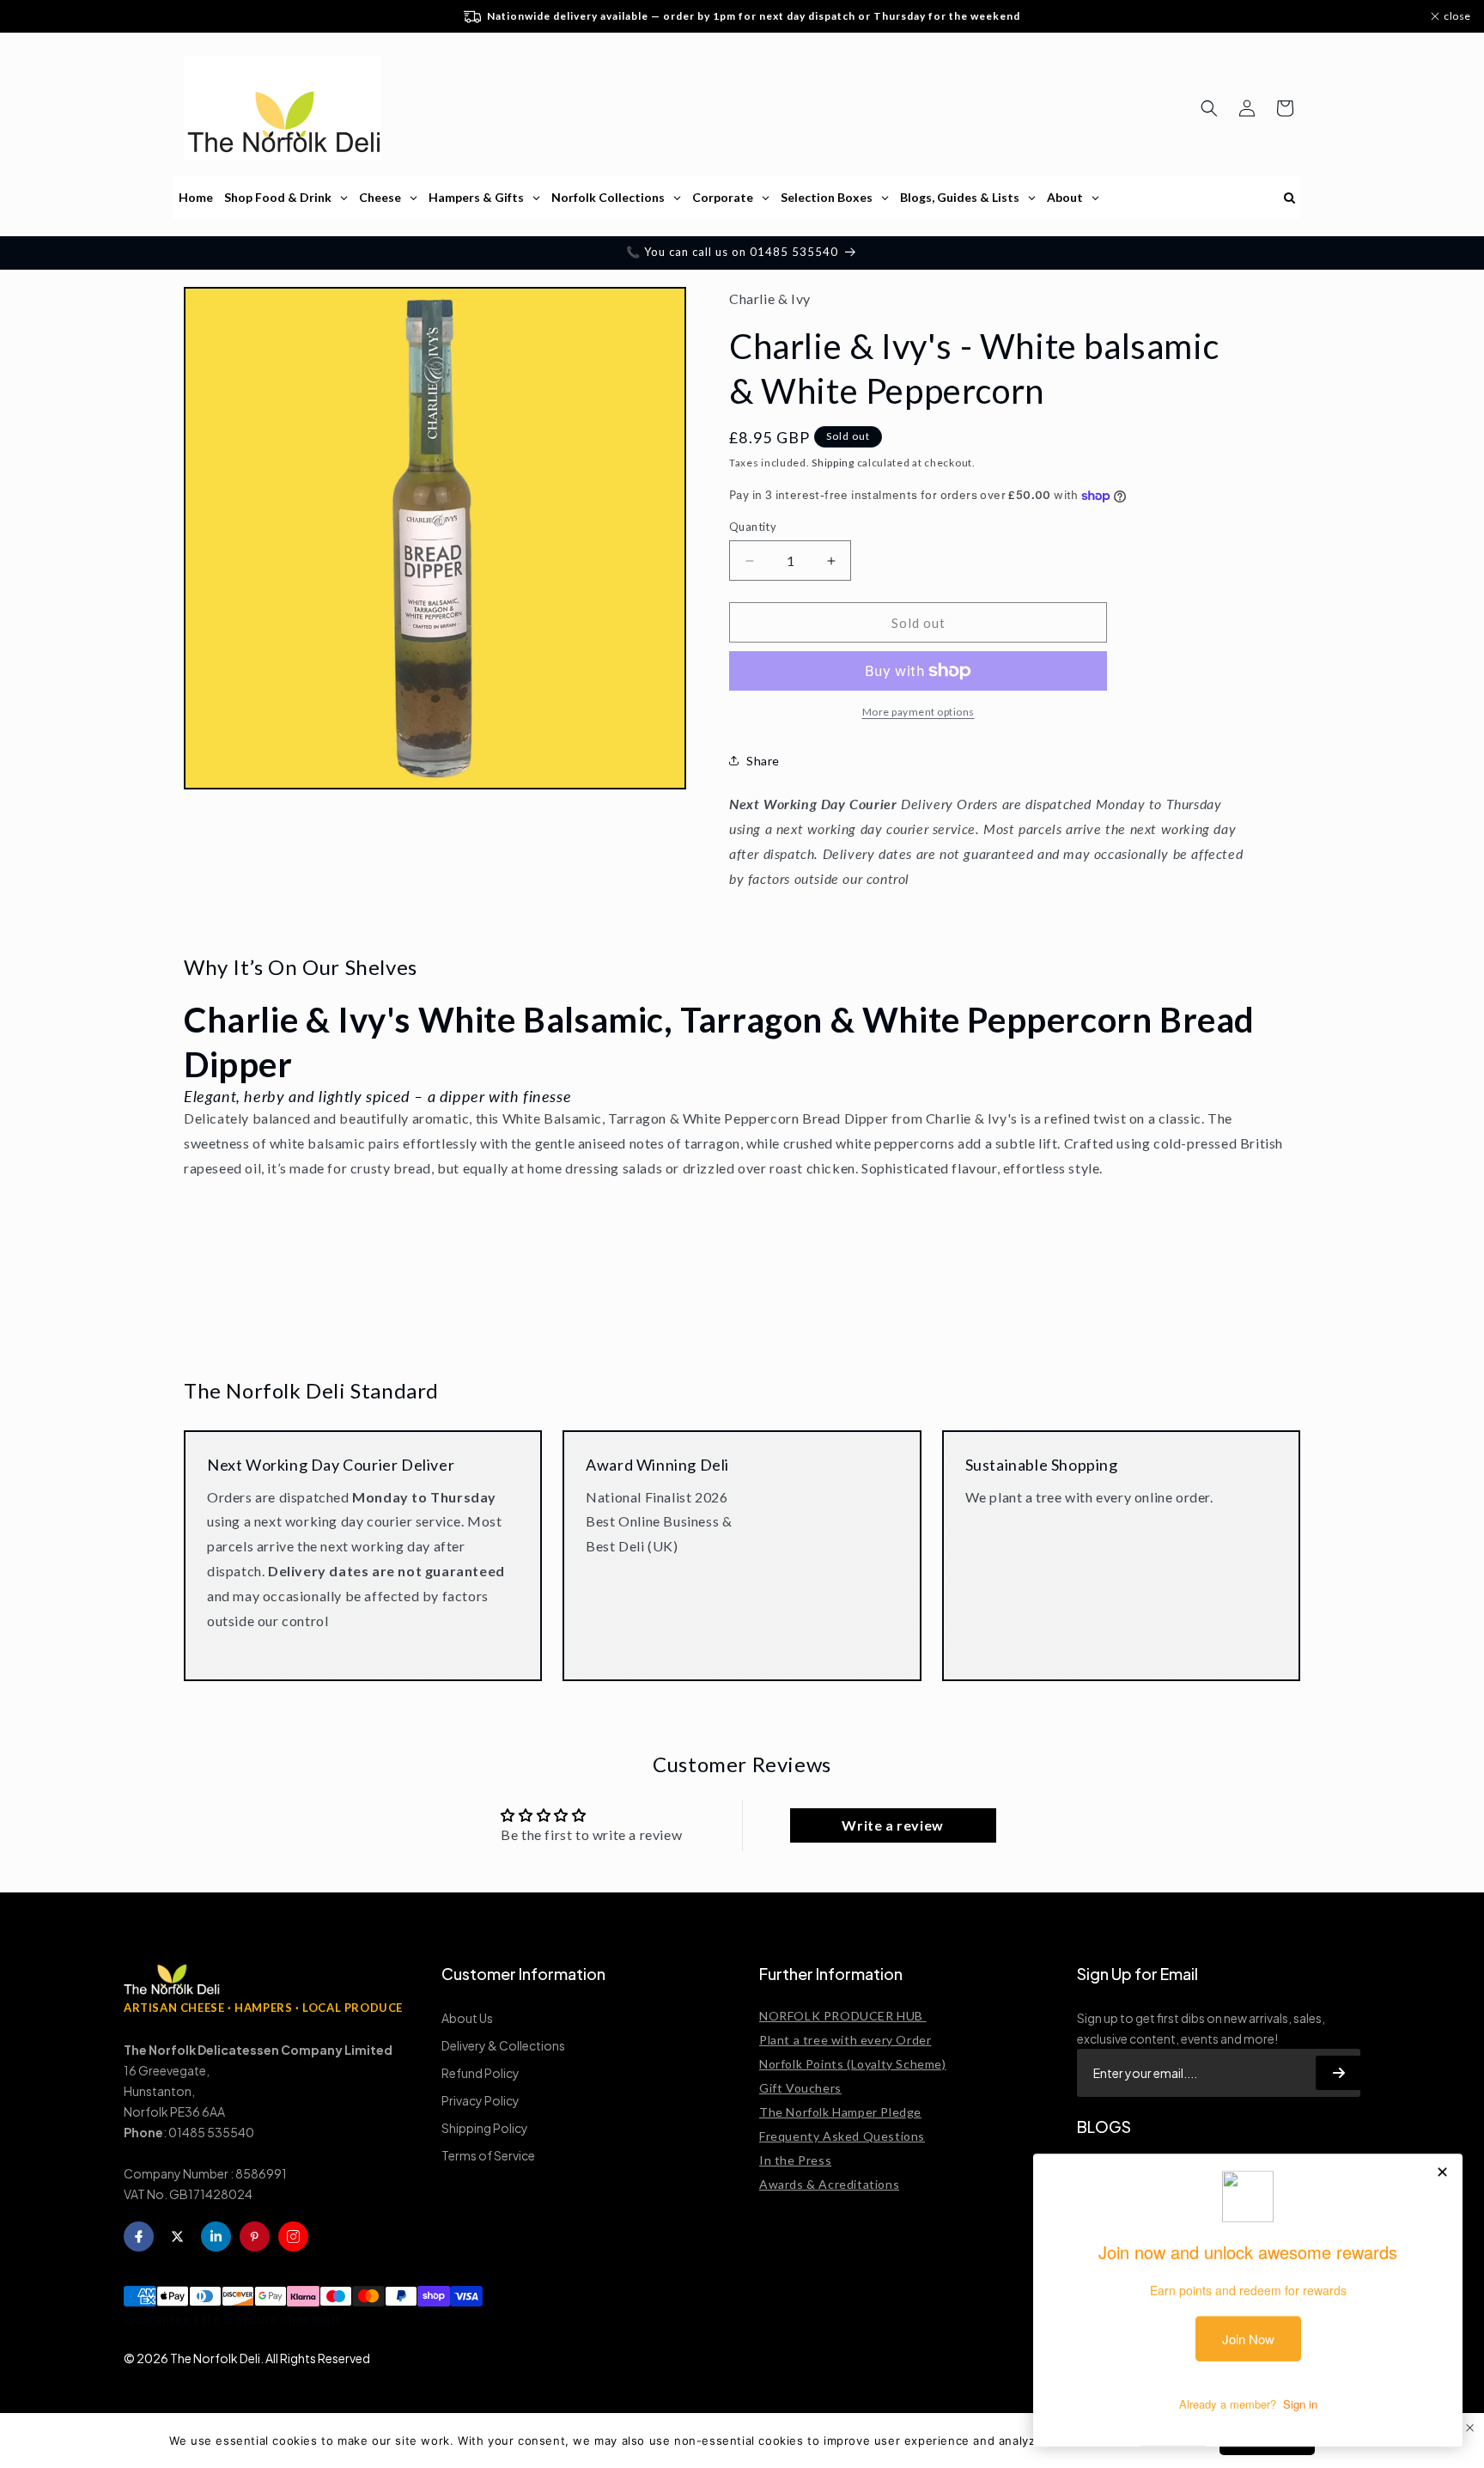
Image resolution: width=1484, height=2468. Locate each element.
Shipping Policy (485, 2128)
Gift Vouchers (800, 2088)
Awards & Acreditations (829, 2184)
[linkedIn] (216, 2236)
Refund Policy (480, 2073)
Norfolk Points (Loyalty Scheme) (853, 2064)
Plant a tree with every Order (845, 2040)
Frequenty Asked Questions (842, 2136)
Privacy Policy (480, 2100)
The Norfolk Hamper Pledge (840, 2112)
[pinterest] (255, 2236)
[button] (1209, 108)
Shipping (833, 463)
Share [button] (763, 761)
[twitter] (177, 2236)
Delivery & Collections (503, 2045)
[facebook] (139, 2236)
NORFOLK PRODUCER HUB (843, 2016)
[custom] (293, 2236)
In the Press (795, 2160)
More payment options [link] (918, 712)
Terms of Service (488, 2155)
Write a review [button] (892, 1825)
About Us (467, 2018)
